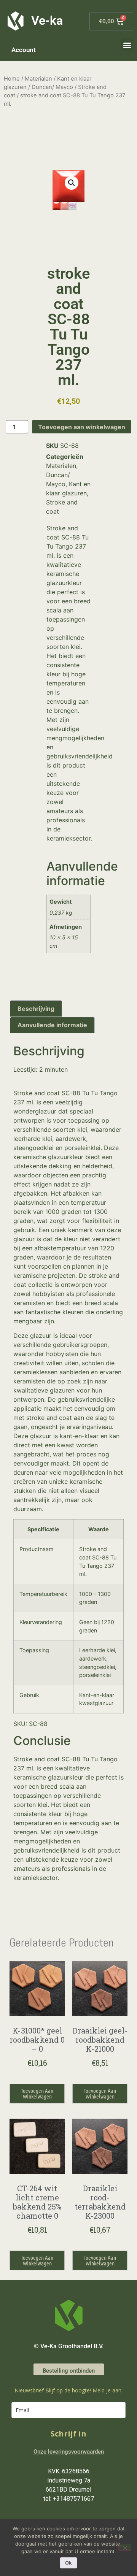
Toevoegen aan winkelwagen (82, 427)
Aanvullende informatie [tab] (52, 1025)
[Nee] (125, 2547)
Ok (68, 2563)
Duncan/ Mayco (52, 87)
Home (12, 79)
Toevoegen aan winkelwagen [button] (37, 2093)
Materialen (38, 79)
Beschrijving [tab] (36, 1009)
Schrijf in (68, 2434)
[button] (127, 45)
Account (24, 50)
